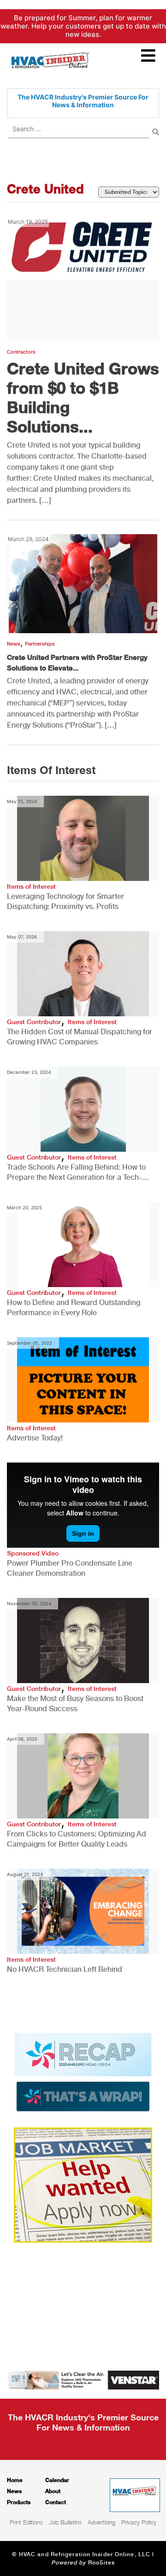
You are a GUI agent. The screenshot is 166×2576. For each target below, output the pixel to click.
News (14, 644)
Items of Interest (31, 886)
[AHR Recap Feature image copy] (83, 2072)
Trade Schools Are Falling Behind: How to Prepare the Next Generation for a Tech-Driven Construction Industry (76, 1173)
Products (19, 2502)
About (53, 2491)
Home (15, 2480)
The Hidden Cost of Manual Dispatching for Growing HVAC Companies (80, 1037)
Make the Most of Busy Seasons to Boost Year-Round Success (75, 1704)
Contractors (21, 352)
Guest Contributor (34, 1022)
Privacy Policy (139, 2522)
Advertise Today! (35, 1438)
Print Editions (26, 2522)
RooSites (102, 2563)
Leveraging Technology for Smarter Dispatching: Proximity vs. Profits (65, 901)
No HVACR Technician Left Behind (65, 1969)
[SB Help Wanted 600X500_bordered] (83, 2185)
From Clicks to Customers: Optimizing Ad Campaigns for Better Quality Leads (77, 1839)
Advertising (101, 2522)
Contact (56, 2502)
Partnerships (40, 644)
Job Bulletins (65, 2522)
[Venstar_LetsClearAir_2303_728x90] (83, 2379)
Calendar (57, 2480)
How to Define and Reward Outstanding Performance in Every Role (74, 1308)
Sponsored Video (33, 1553)
